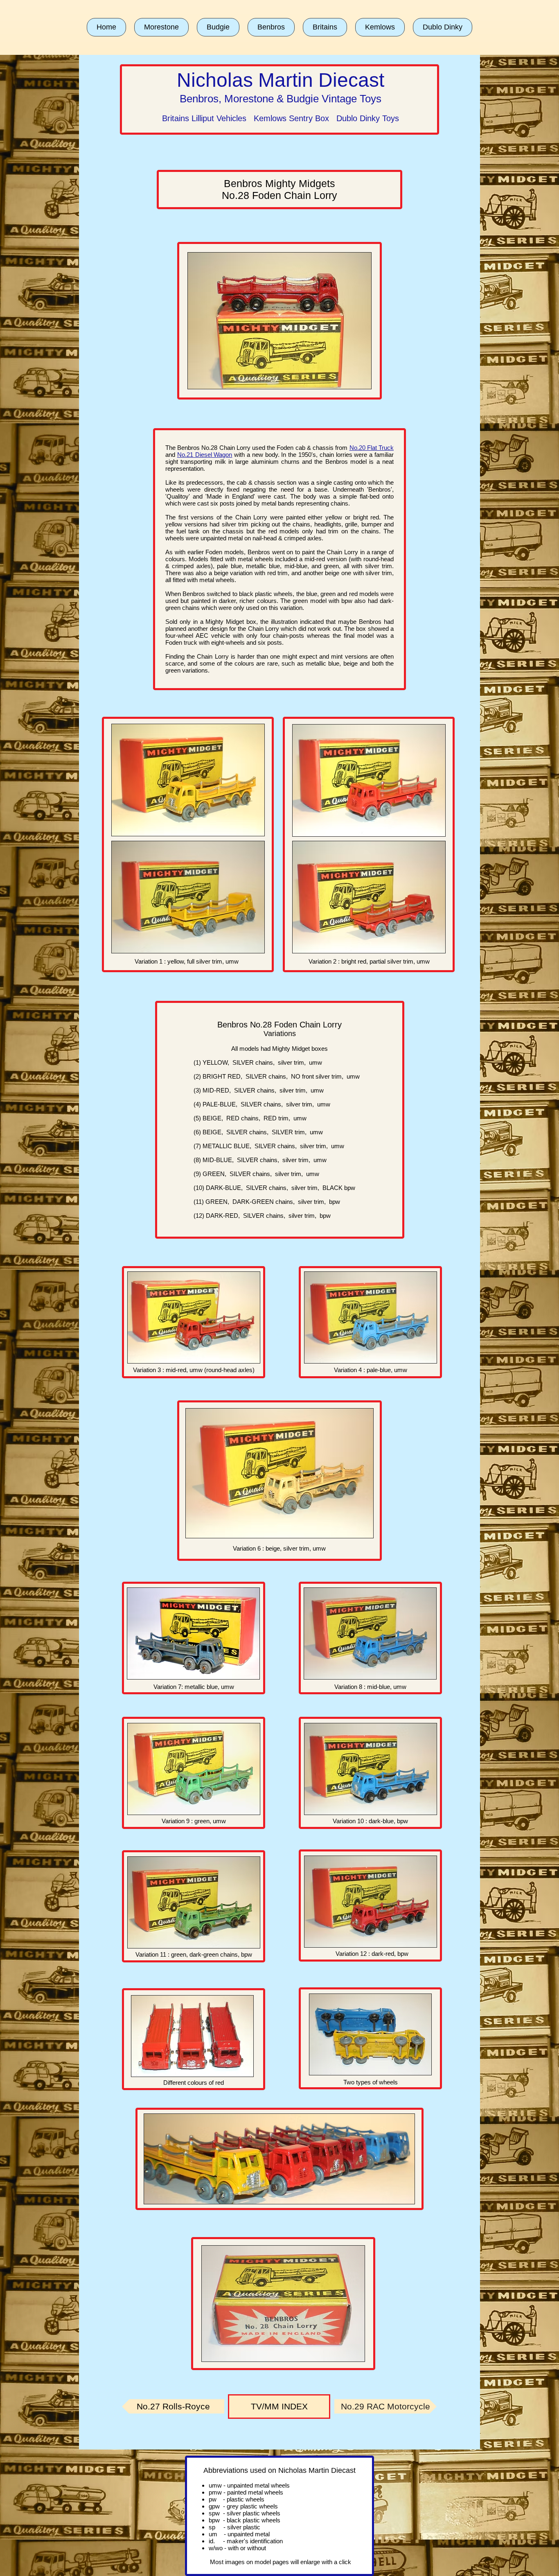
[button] (161, 27)
